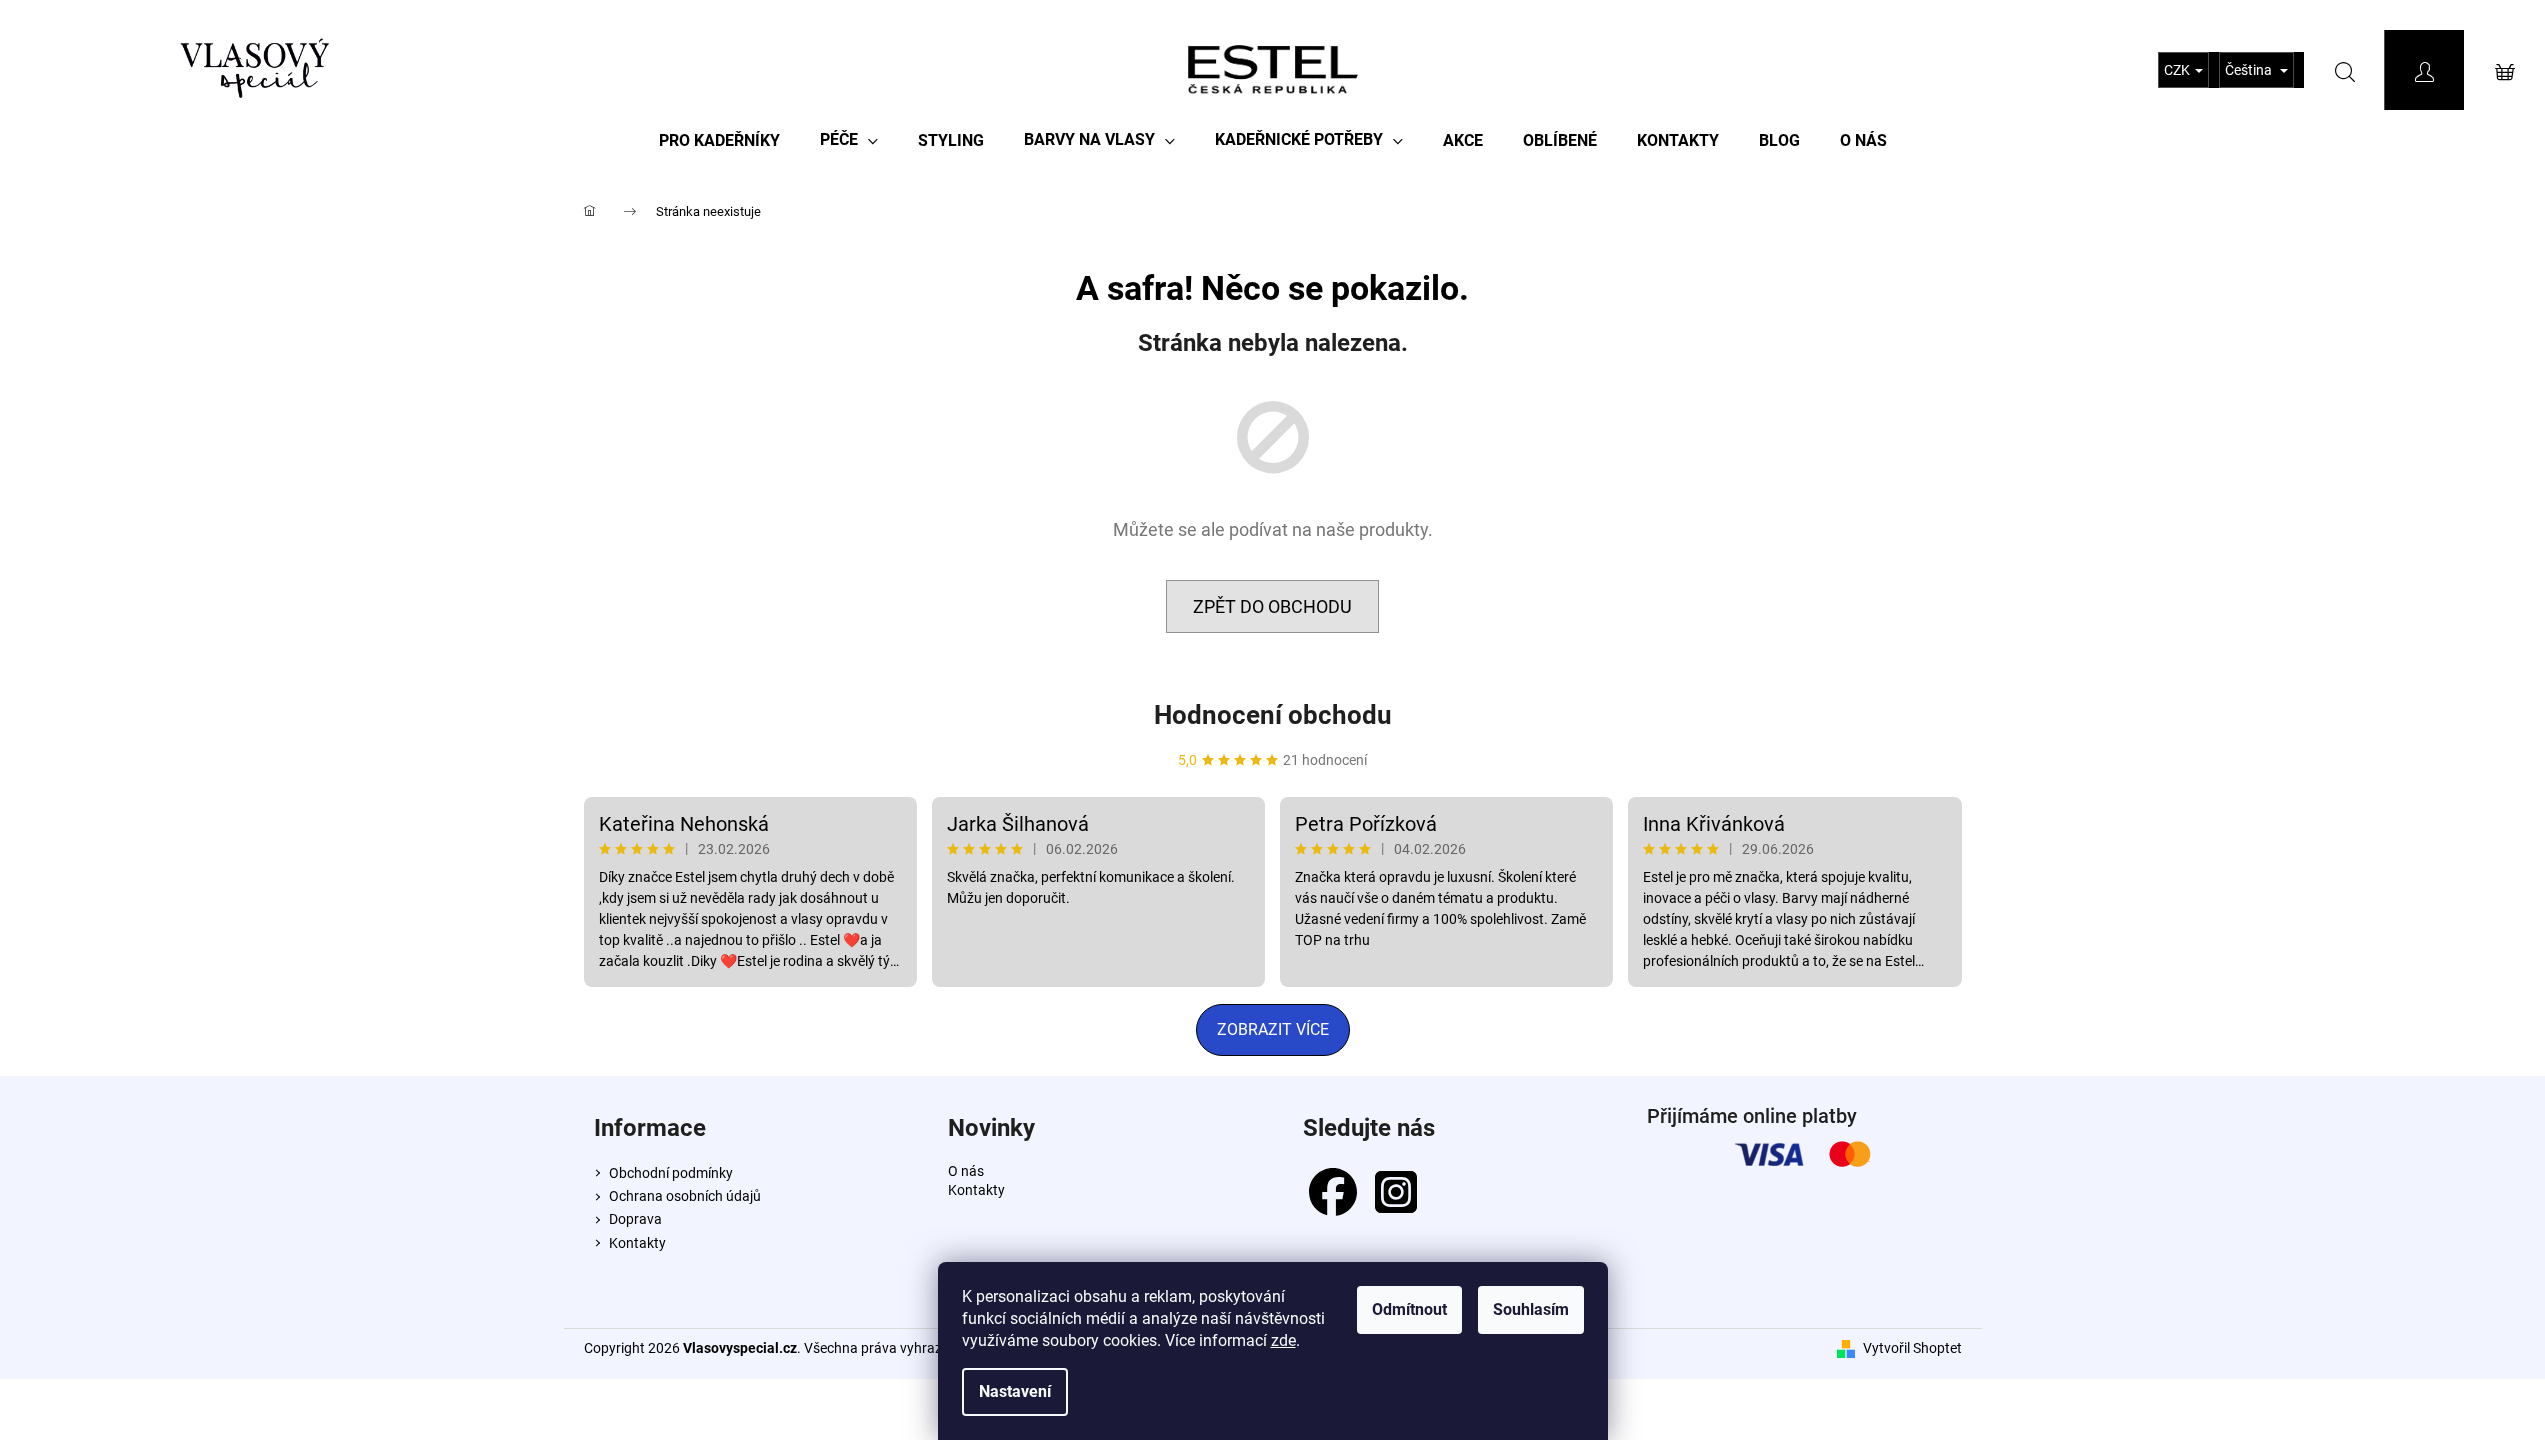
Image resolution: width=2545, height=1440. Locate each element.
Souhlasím (1531, 1309)
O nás (966, 1171)
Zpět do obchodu (1272, 606)
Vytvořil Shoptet (1912, 1348)
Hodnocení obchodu (1273, 715)
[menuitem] (719, 139)
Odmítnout (1409, 1309)
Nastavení (1015, 1391)
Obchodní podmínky (671, 1173)
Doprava (635, 1219)
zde (1283, 1340)
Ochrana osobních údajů (685, 1196)
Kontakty (637, 1243)
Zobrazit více (1273, 1029)
